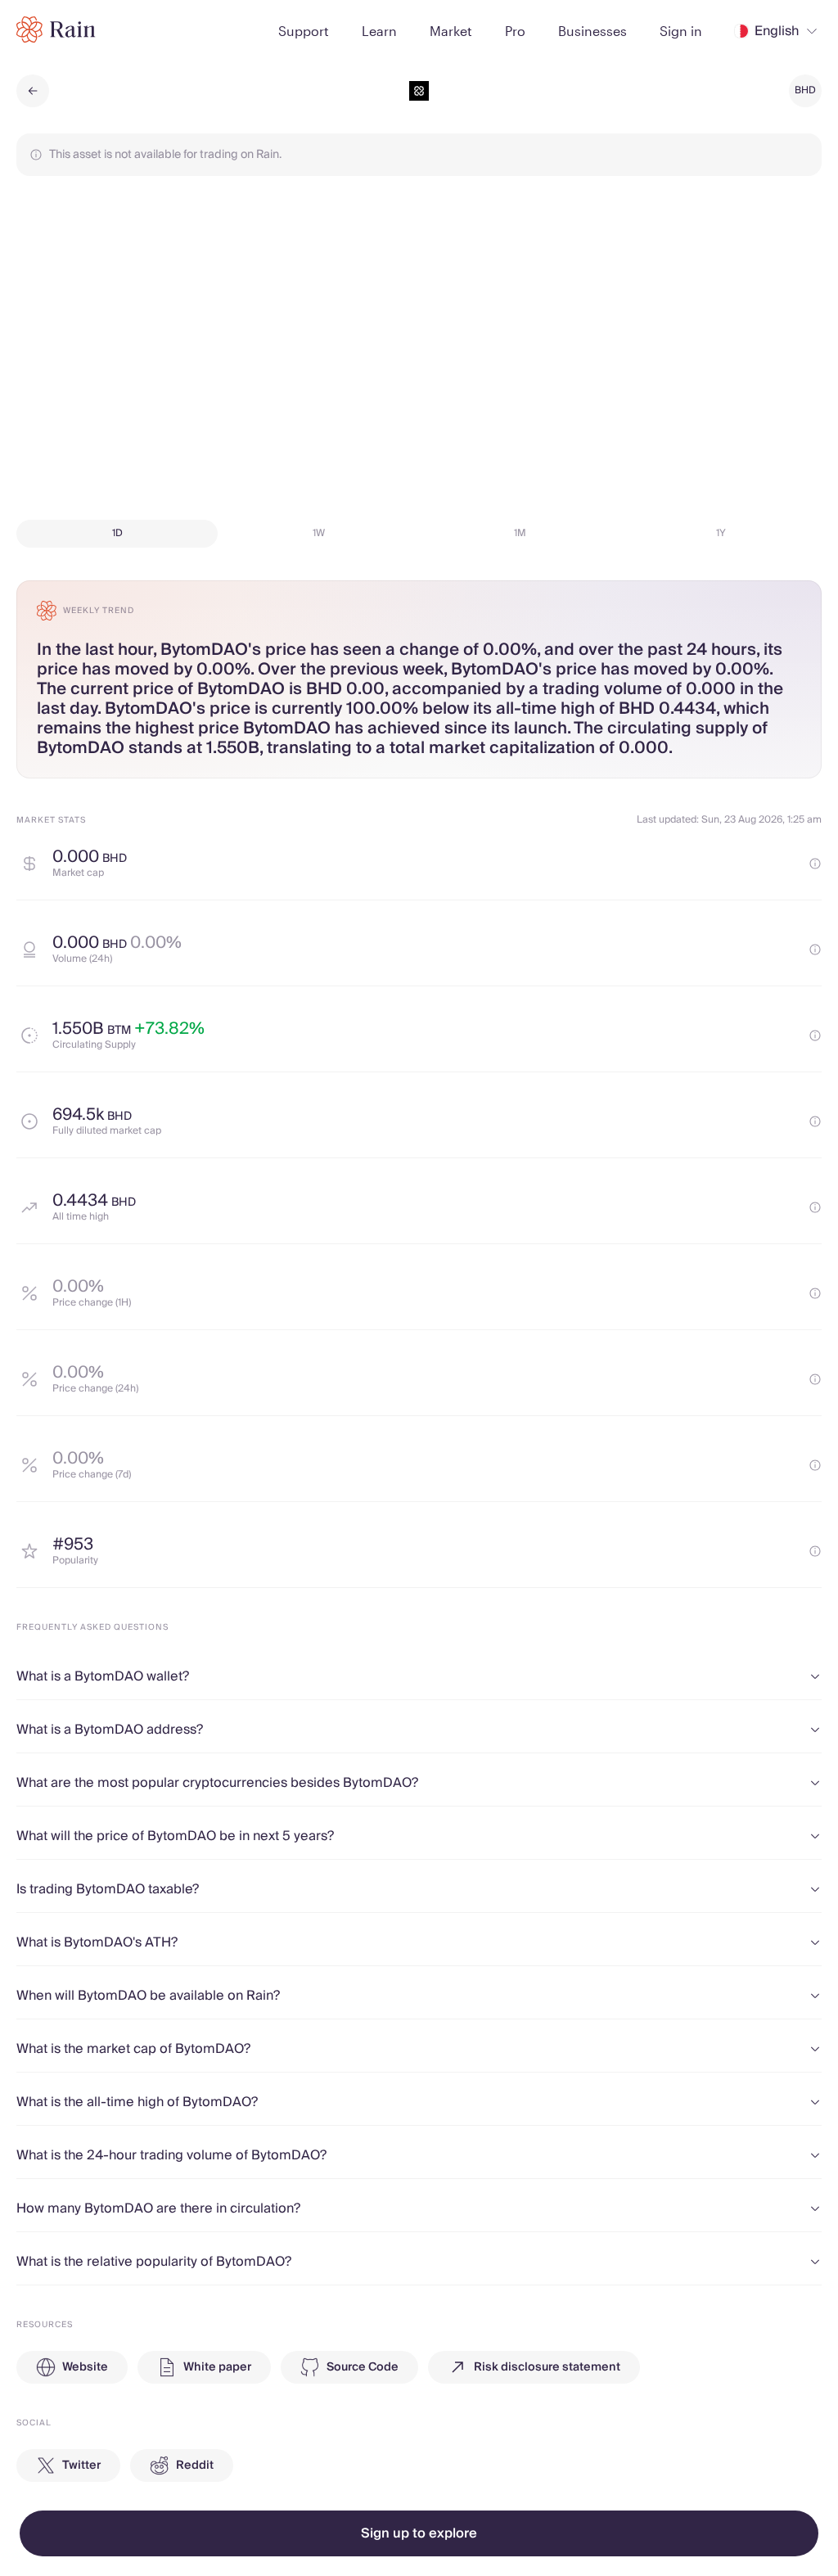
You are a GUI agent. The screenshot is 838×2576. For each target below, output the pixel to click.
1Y (721, 533)
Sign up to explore (419, 2533)
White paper (217, 2367)
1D (117, 533)
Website (85, 2367)
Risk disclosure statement (547, 2367)
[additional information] (815, 864)
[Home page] (56, 29)
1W (319, 533)
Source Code (363, 2367)
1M (520, 533)
